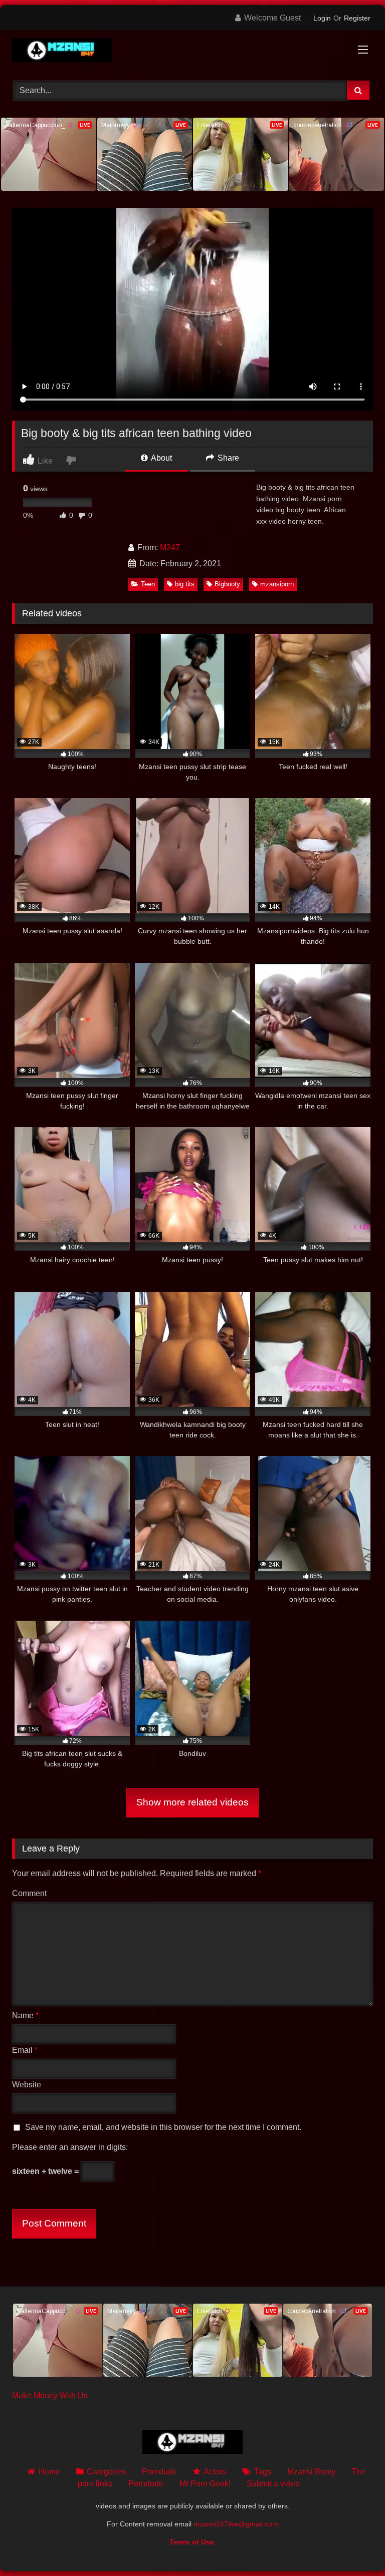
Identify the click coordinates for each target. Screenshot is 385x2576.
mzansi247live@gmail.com (236, 2524)
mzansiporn (277, 584)
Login (322, 18)
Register (357, 18)
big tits (185, 584)
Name (25, 2015)
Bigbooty (227, 584)
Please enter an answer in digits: (70, 2147)
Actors (215, 2472)
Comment (29, 1893)
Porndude (159, 2472)
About (161, 458)
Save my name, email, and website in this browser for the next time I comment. (163, 2127)
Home (49, 2472)
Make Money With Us (50, 2396)
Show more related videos (192, 1802)
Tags (262, 2472)
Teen (148, 584)
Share (227, 458)
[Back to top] (354, 2546)
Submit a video (273, 2484)
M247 (170, 547)
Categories (106, 2472)
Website (27, 2085)
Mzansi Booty (311, 2472)
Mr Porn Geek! (205, 2484)
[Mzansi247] (192, 52)
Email (25, 2050)
